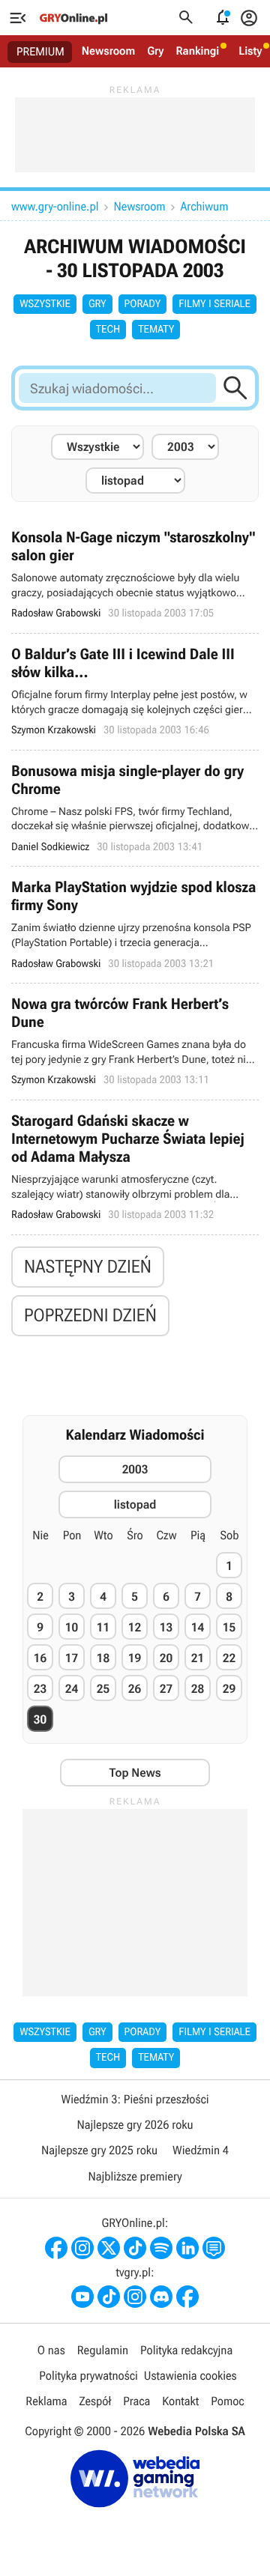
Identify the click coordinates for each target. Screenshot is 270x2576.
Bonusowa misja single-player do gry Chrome (135, 809)
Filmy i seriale (214, 304)
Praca (136, 2401)
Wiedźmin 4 (201, 2150)
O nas (51, 2350)
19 (135, 1658)
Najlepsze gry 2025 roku (99, 2150)
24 (72, 1689)
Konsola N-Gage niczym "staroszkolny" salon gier (135, 575)
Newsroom (108, 51)
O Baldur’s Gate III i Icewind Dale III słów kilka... (135, 692)
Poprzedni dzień (90, 1315)
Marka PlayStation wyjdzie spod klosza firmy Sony (135, 925)
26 (135, 1689)
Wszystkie (45, 304)
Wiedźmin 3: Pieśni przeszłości (135, 2099)
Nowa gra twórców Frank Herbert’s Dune (135, 1042)
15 (229, 1627)
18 (103, 1658)
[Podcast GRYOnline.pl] (161, 2248)
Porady (143, 304)
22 (229, 1658)
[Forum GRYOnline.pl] (214, 2248)
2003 (135, 1469)
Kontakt (180, 2401)
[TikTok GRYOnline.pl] (135, 2248)
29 (229, 1689)
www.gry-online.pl (55, 206)
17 (72, 1658)
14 (198, 1627)
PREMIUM (40, 52)
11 (103, 1627)
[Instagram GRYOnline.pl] (82, 2248)
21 (198, 1658)
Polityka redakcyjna (186, 2350)
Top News (135, 1773)
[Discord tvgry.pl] (161, 2297)
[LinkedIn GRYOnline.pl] (187, 2248)
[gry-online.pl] (73, 18)
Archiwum (205, 206)
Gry (155, 51)
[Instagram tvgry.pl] (135, 2297)
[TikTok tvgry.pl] (109, 2297)
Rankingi (197, 51)
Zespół (96, 2401)
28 (198, 1689)
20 (166, 1658)
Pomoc (227, 2401)
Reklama (46, 2401)
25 (103, 1689)
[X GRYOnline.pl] (109, 2248)
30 (40, 1719)
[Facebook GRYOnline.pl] (56, 2248)
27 (166, 1689)
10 (72, 1627)
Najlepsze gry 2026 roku (135, 2125)
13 (166, 1627)
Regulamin (103, 2350)
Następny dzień (88, 1267)
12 (135, 1627)
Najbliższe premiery (135, 2176)
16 (40, 1658)
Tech (108, 330)
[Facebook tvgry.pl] (187, 2297)
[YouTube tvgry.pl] (82, 2297)
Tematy (156, 330)
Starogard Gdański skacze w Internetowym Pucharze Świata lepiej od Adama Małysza (135, 1167)
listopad (135, 1504)
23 (40, 1689)
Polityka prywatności (88, 2376)
